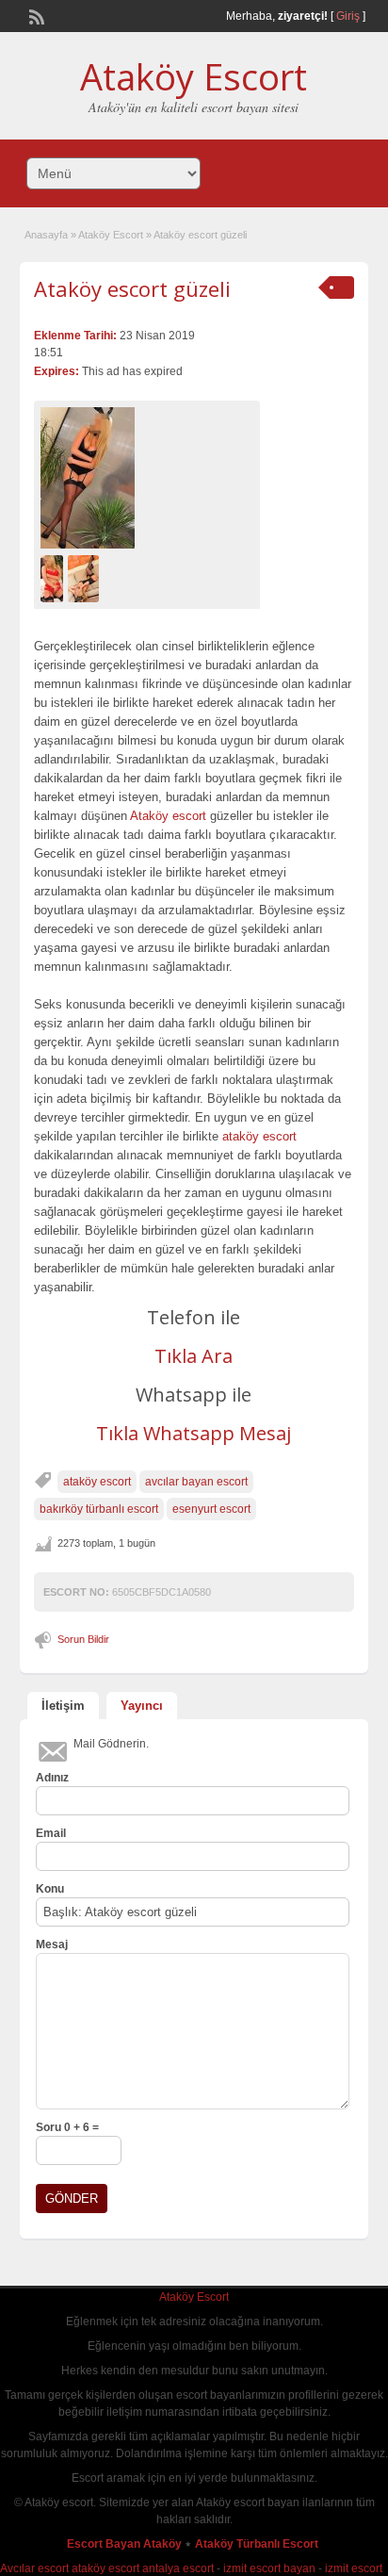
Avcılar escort (34, 2568)
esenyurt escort (211, 1509)
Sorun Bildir (83, 1639)
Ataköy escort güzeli (132, 288)
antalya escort (178, 2568)
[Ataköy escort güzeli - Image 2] (86, 578)
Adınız (52, 1778)
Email (51, 1833)
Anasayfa (46, 235)
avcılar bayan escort (196, 1482)
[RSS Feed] (35, 15)
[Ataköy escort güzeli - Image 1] (54, 578)
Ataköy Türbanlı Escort (258, 2544)
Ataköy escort (168, 816)
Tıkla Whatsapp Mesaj (194, 1433)
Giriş (348, 16)
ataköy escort (259, 1136)
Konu (50, 1889)
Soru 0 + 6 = (67, 2127)
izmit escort (354, 2568)
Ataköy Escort (194, 76)
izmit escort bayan (269, 2568)
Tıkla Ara (194, 1356)
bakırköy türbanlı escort (99, 1509)
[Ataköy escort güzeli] (147, 478)
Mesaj (52, 1944)
